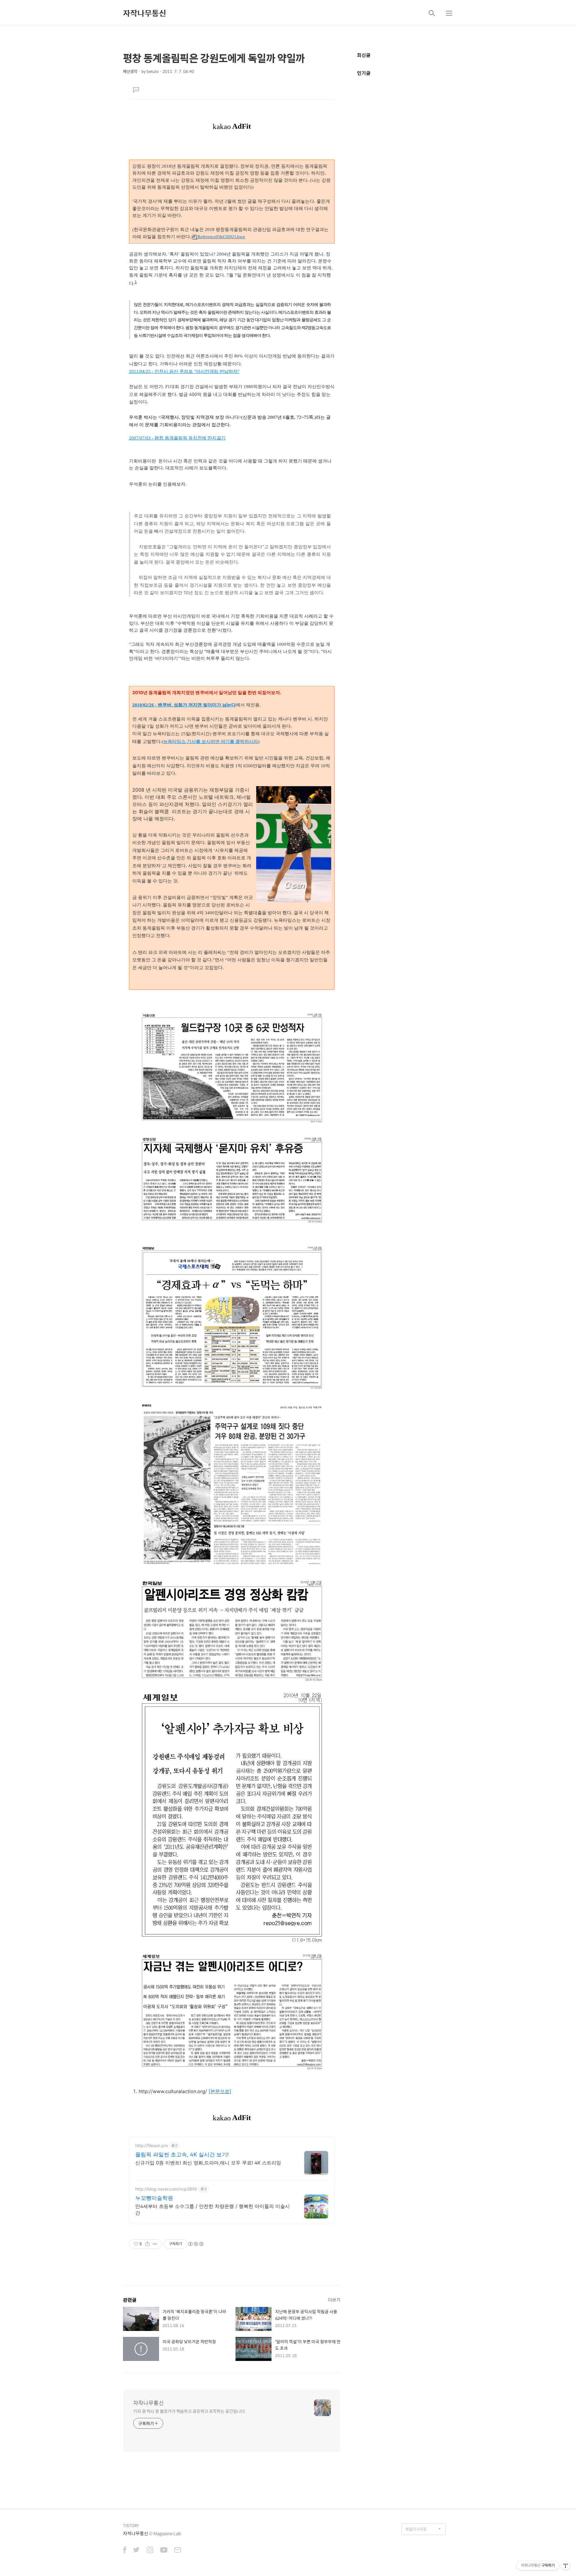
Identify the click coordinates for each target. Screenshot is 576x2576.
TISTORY (131, 2525)
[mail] (178, 2551)
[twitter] (136, 2551)
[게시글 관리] (155, 2244)
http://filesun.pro (152, 2145)
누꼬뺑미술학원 (154, 2198)
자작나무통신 (145, 13)
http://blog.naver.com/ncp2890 (166, 2189)
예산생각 (130, 71)
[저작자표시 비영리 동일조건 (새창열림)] (196, 2244)
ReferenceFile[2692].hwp (221, 237)
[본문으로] (220, 2091)
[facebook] (125, 2551)
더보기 (334, 2300)
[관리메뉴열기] (565, 2566)
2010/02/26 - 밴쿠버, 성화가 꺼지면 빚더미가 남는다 (184, 705)
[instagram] (150, 2551)
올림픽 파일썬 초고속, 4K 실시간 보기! (182, 2154)
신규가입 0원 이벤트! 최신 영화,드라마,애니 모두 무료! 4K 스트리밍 (208, 2163)
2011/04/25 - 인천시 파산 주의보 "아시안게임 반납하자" (184, 371)
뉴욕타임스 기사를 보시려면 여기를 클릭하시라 (211, 741)
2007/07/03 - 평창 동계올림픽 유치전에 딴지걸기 (177, 438)
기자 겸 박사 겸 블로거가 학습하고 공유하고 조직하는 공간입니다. (189, 2411)
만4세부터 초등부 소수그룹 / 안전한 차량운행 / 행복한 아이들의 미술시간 (213, 2209)
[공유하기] (147, 2244)
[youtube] (164, 2551)
